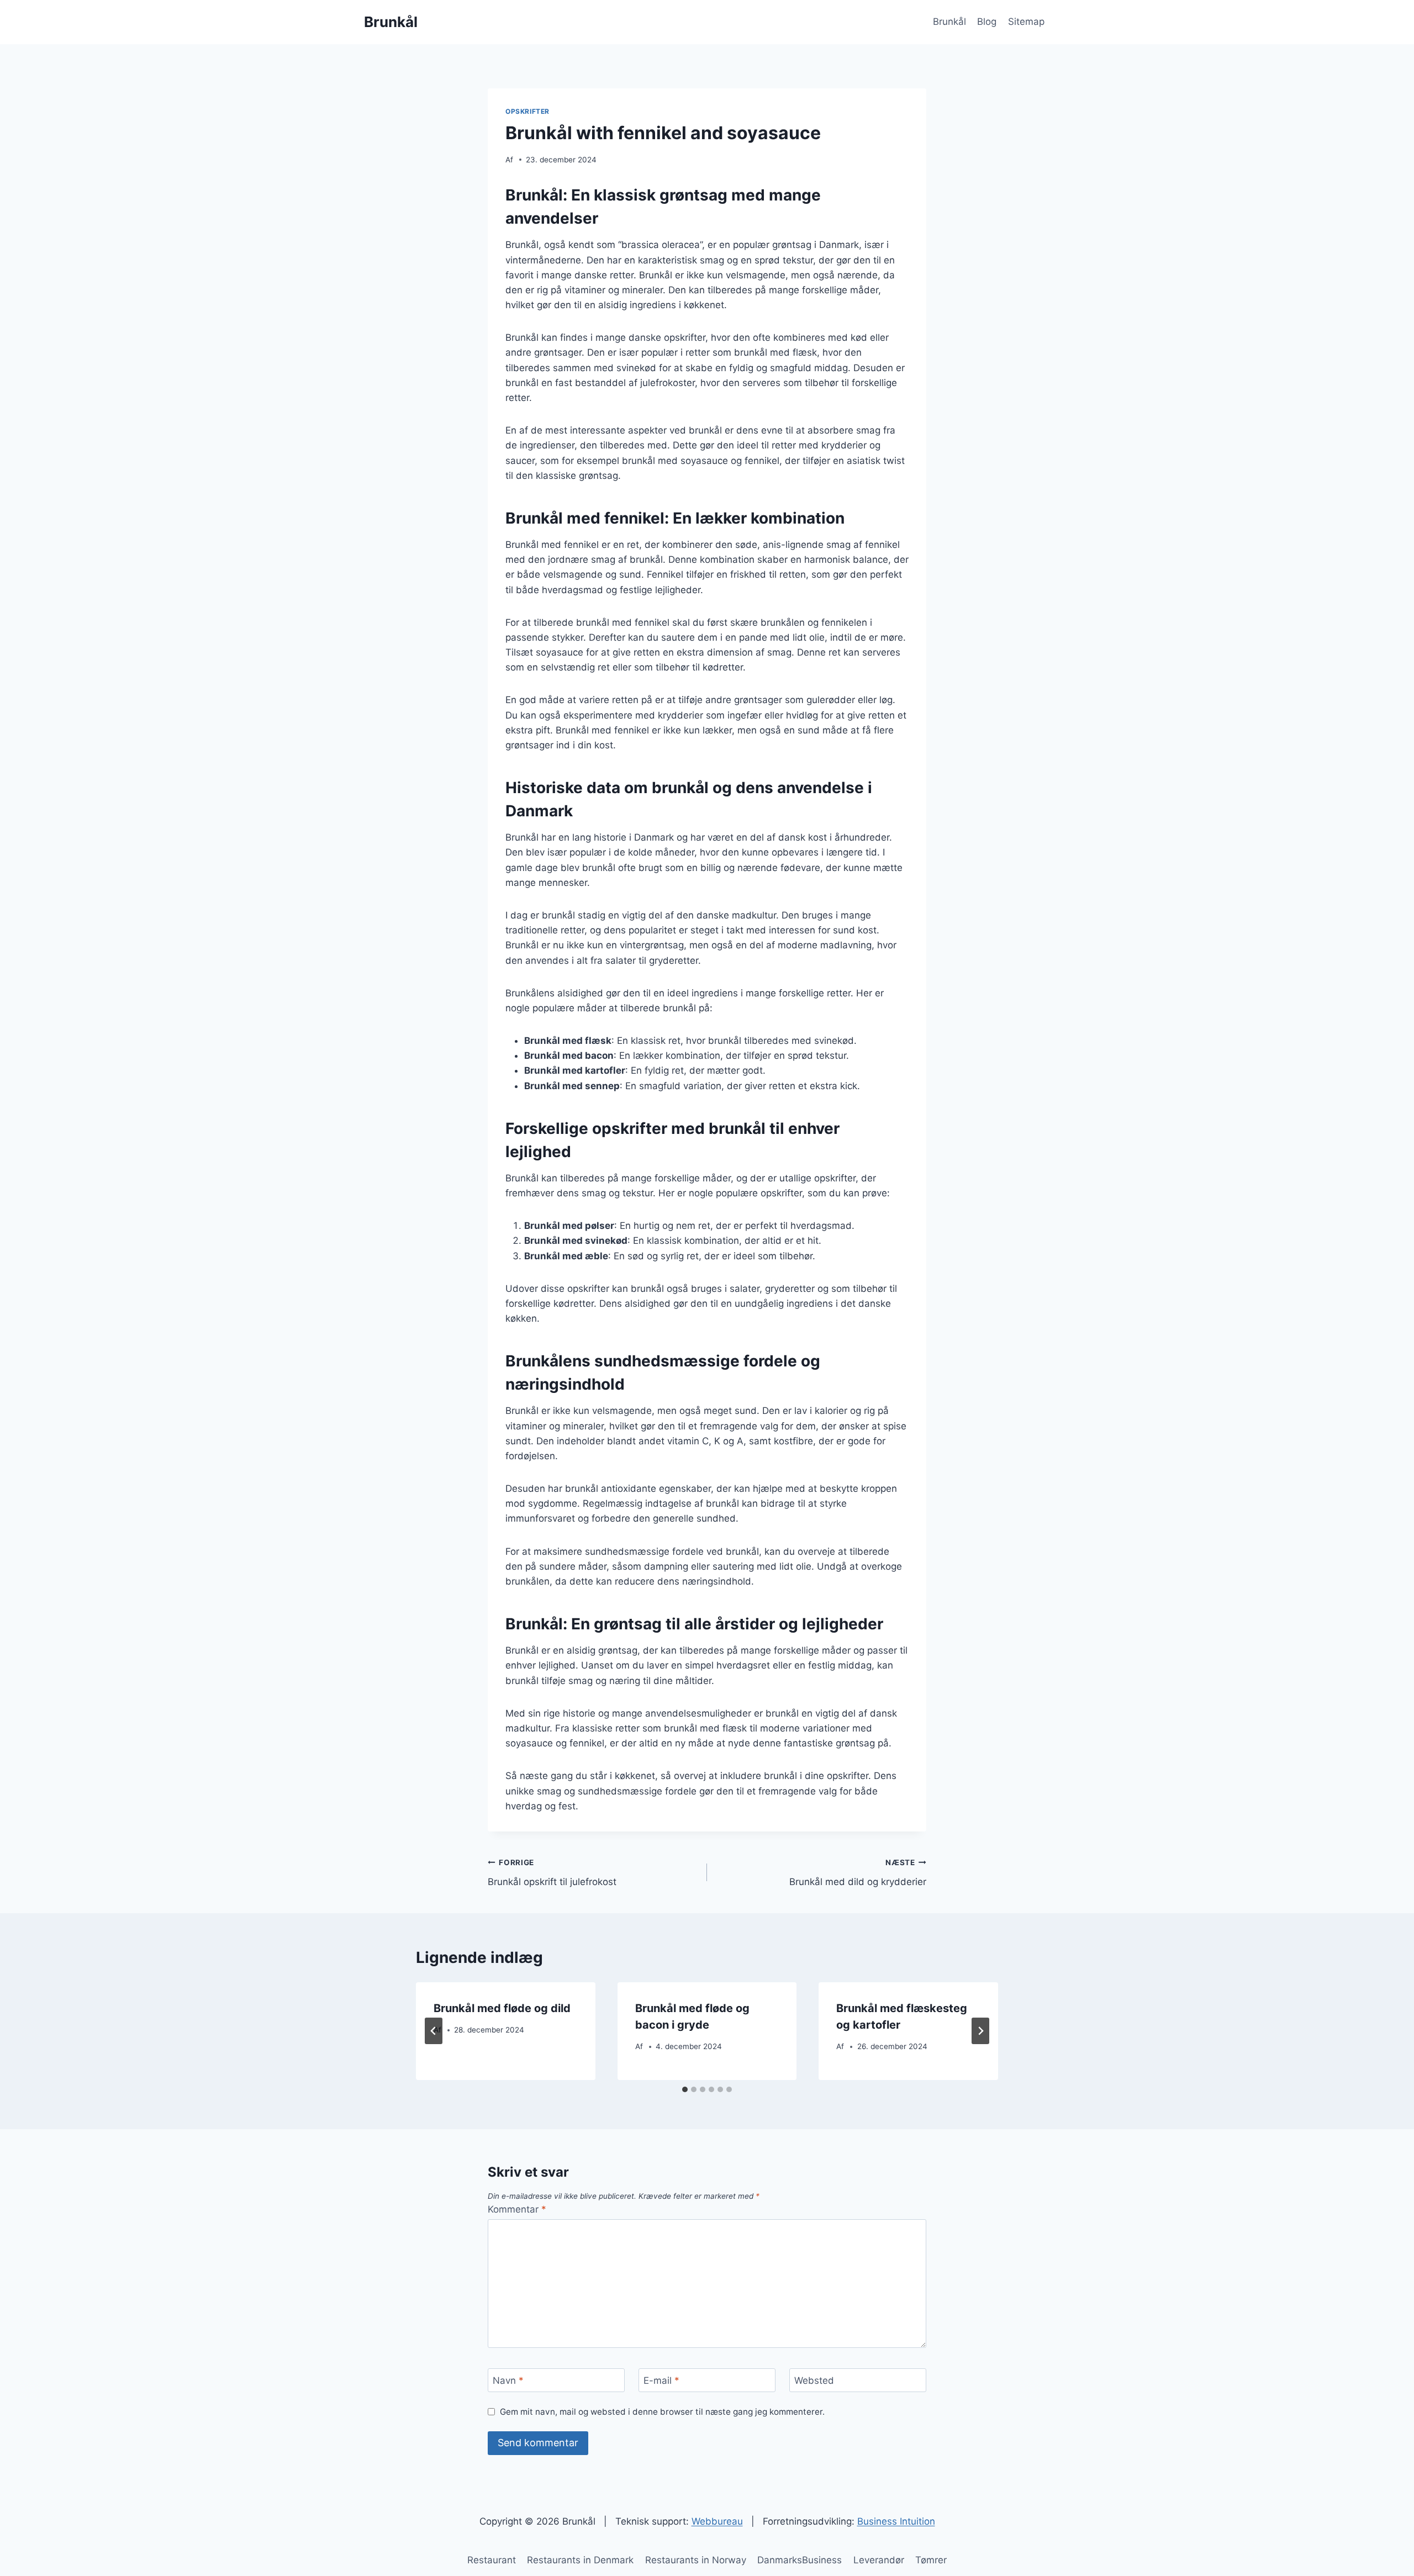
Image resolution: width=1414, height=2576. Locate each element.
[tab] (685, 2089)
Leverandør (879, 2560)
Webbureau (717, 2521)
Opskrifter (527, 111)
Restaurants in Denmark (580, 2560)
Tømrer (931, 2560)
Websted (814, 2380)
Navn (508, 2380)
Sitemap (1026, 22)
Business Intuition (896, 2521)
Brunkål (949, 22)
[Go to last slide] (434, 2031)
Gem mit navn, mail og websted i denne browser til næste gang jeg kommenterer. (662, 2412)
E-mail (661, 2380)
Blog (987, 22)
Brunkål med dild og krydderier (858, 1873)
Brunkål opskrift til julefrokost (552, 1873)
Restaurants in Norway (696, 2560)
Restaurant (492, 2560)
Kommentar (517, 2209)
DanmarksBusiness (800, 2560)
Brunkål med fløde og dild (502, 2008)
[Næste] (980, 2031)
